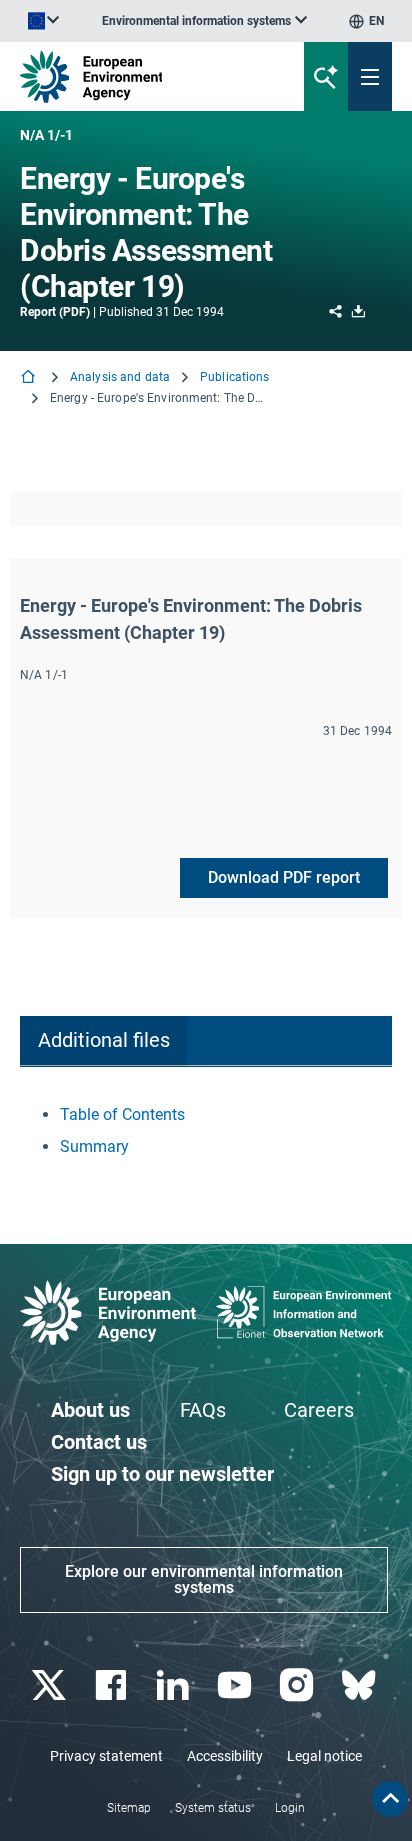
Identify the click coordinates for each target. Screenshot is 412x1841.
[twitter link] (50, 1685)
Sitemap (129, 1808)
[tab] (103, 1041)
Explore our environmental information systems (204, 1579)
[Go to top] (390, 1799)
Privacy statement (106, 1756)
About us (90, 1410)
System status (213, 1808)
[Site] (139, 76)
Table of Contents (122, 1114)
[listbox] (204, 21)
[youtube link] (236, 1685)
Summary (94, 1146)
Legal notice (324, 1756)
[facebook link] (112, 1685)
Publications (234, 377)
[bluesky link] (360, 1685)
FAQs (203, 1410)
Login (290, 1808)
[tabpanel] (206, 1131)
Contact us (99, 1442)
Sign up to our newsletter (162, 1474)
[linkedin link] (174, 1685)
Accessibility (225, 1756)
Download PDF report (284, 877)
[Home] (30, 378)
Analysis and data (120, 377)
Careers (319, 1410)
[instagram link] (298, 1685)
